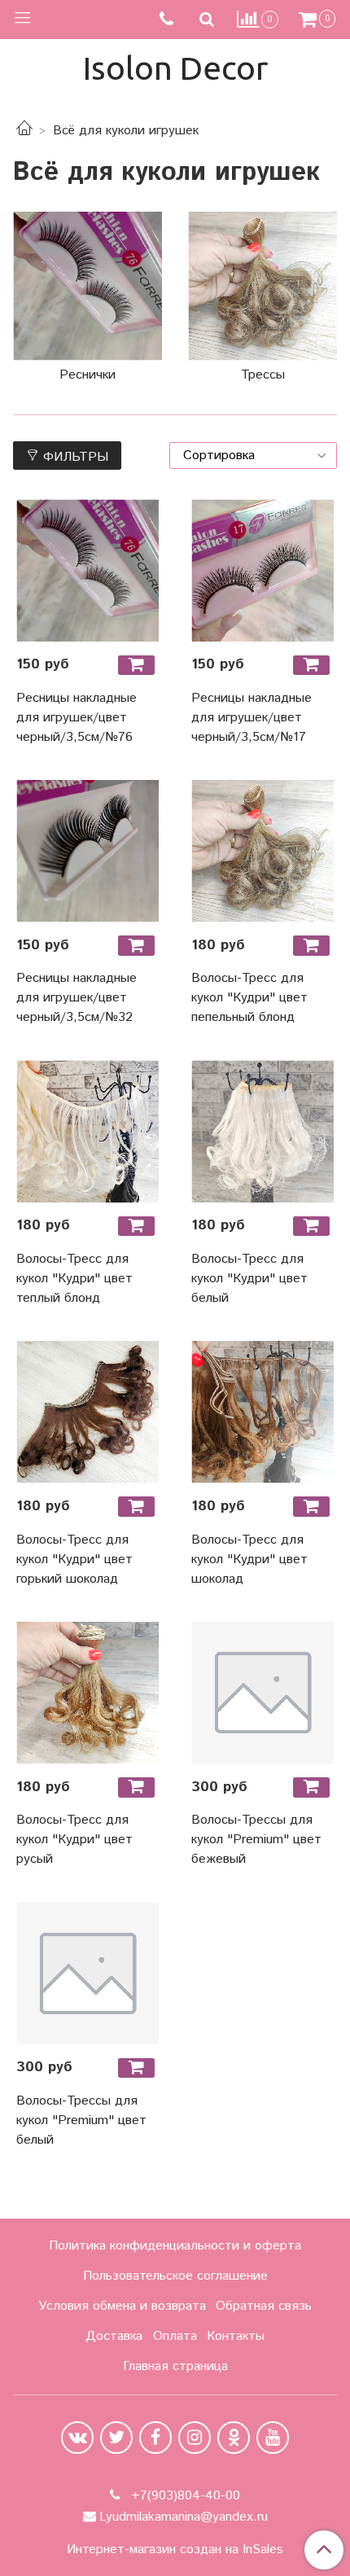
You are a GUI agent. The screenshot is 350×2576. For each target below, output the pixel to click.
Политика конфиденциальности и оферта (175, 2246)
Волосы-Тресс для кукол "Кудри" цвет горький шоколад (74, 1560)
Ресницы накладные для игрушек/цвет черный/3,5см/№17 (252, 718)
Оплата (175, 2336)
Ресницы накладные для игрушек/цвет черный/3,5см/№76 (77, 718)
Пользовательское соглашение (175, 2276)
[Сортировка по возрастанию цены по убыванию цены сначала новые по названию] (253, 456)
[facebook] (155, 2438)
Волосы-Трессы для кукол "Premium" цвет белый (81, 2120)
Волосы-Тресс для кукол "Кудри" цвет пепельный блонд (249, 998)
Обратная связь (264, 2306)
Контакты (236, 2336)
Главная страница (175, 2366)
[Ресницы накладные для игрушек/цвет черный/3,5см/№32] (87, 851)
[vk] (77, 2438)
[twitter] (116, 2438)
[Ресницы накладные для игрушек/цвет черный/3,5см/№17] (262, 570)
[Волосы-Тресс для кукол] (262, 851)
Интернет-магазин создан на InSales (175, 2550)
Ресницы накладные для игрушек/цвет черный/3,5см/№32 (77, 998)
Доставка (114, 2336)
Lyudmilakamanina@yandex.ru (184, 2517)
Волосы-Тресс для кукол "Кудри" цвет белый (249, 1279)
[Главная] (24, 131)
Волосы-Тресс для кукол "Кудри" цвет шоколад (249, 1560)
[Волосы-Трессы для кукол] (262, 1693)
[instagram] (195, 2438)
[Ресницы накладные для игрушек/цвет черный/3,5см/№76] (87, 570)
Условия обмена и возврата (122, 2306)
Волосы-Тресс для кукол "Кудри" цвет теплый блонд (74, 1279)
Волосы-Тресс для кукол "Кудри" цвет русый (74, 1840)
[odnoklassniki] (234, 2438)
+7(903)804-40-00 (184, 2496)
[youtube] (273, 2438)
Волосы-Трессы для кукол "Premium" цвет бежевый (256, 1840)
